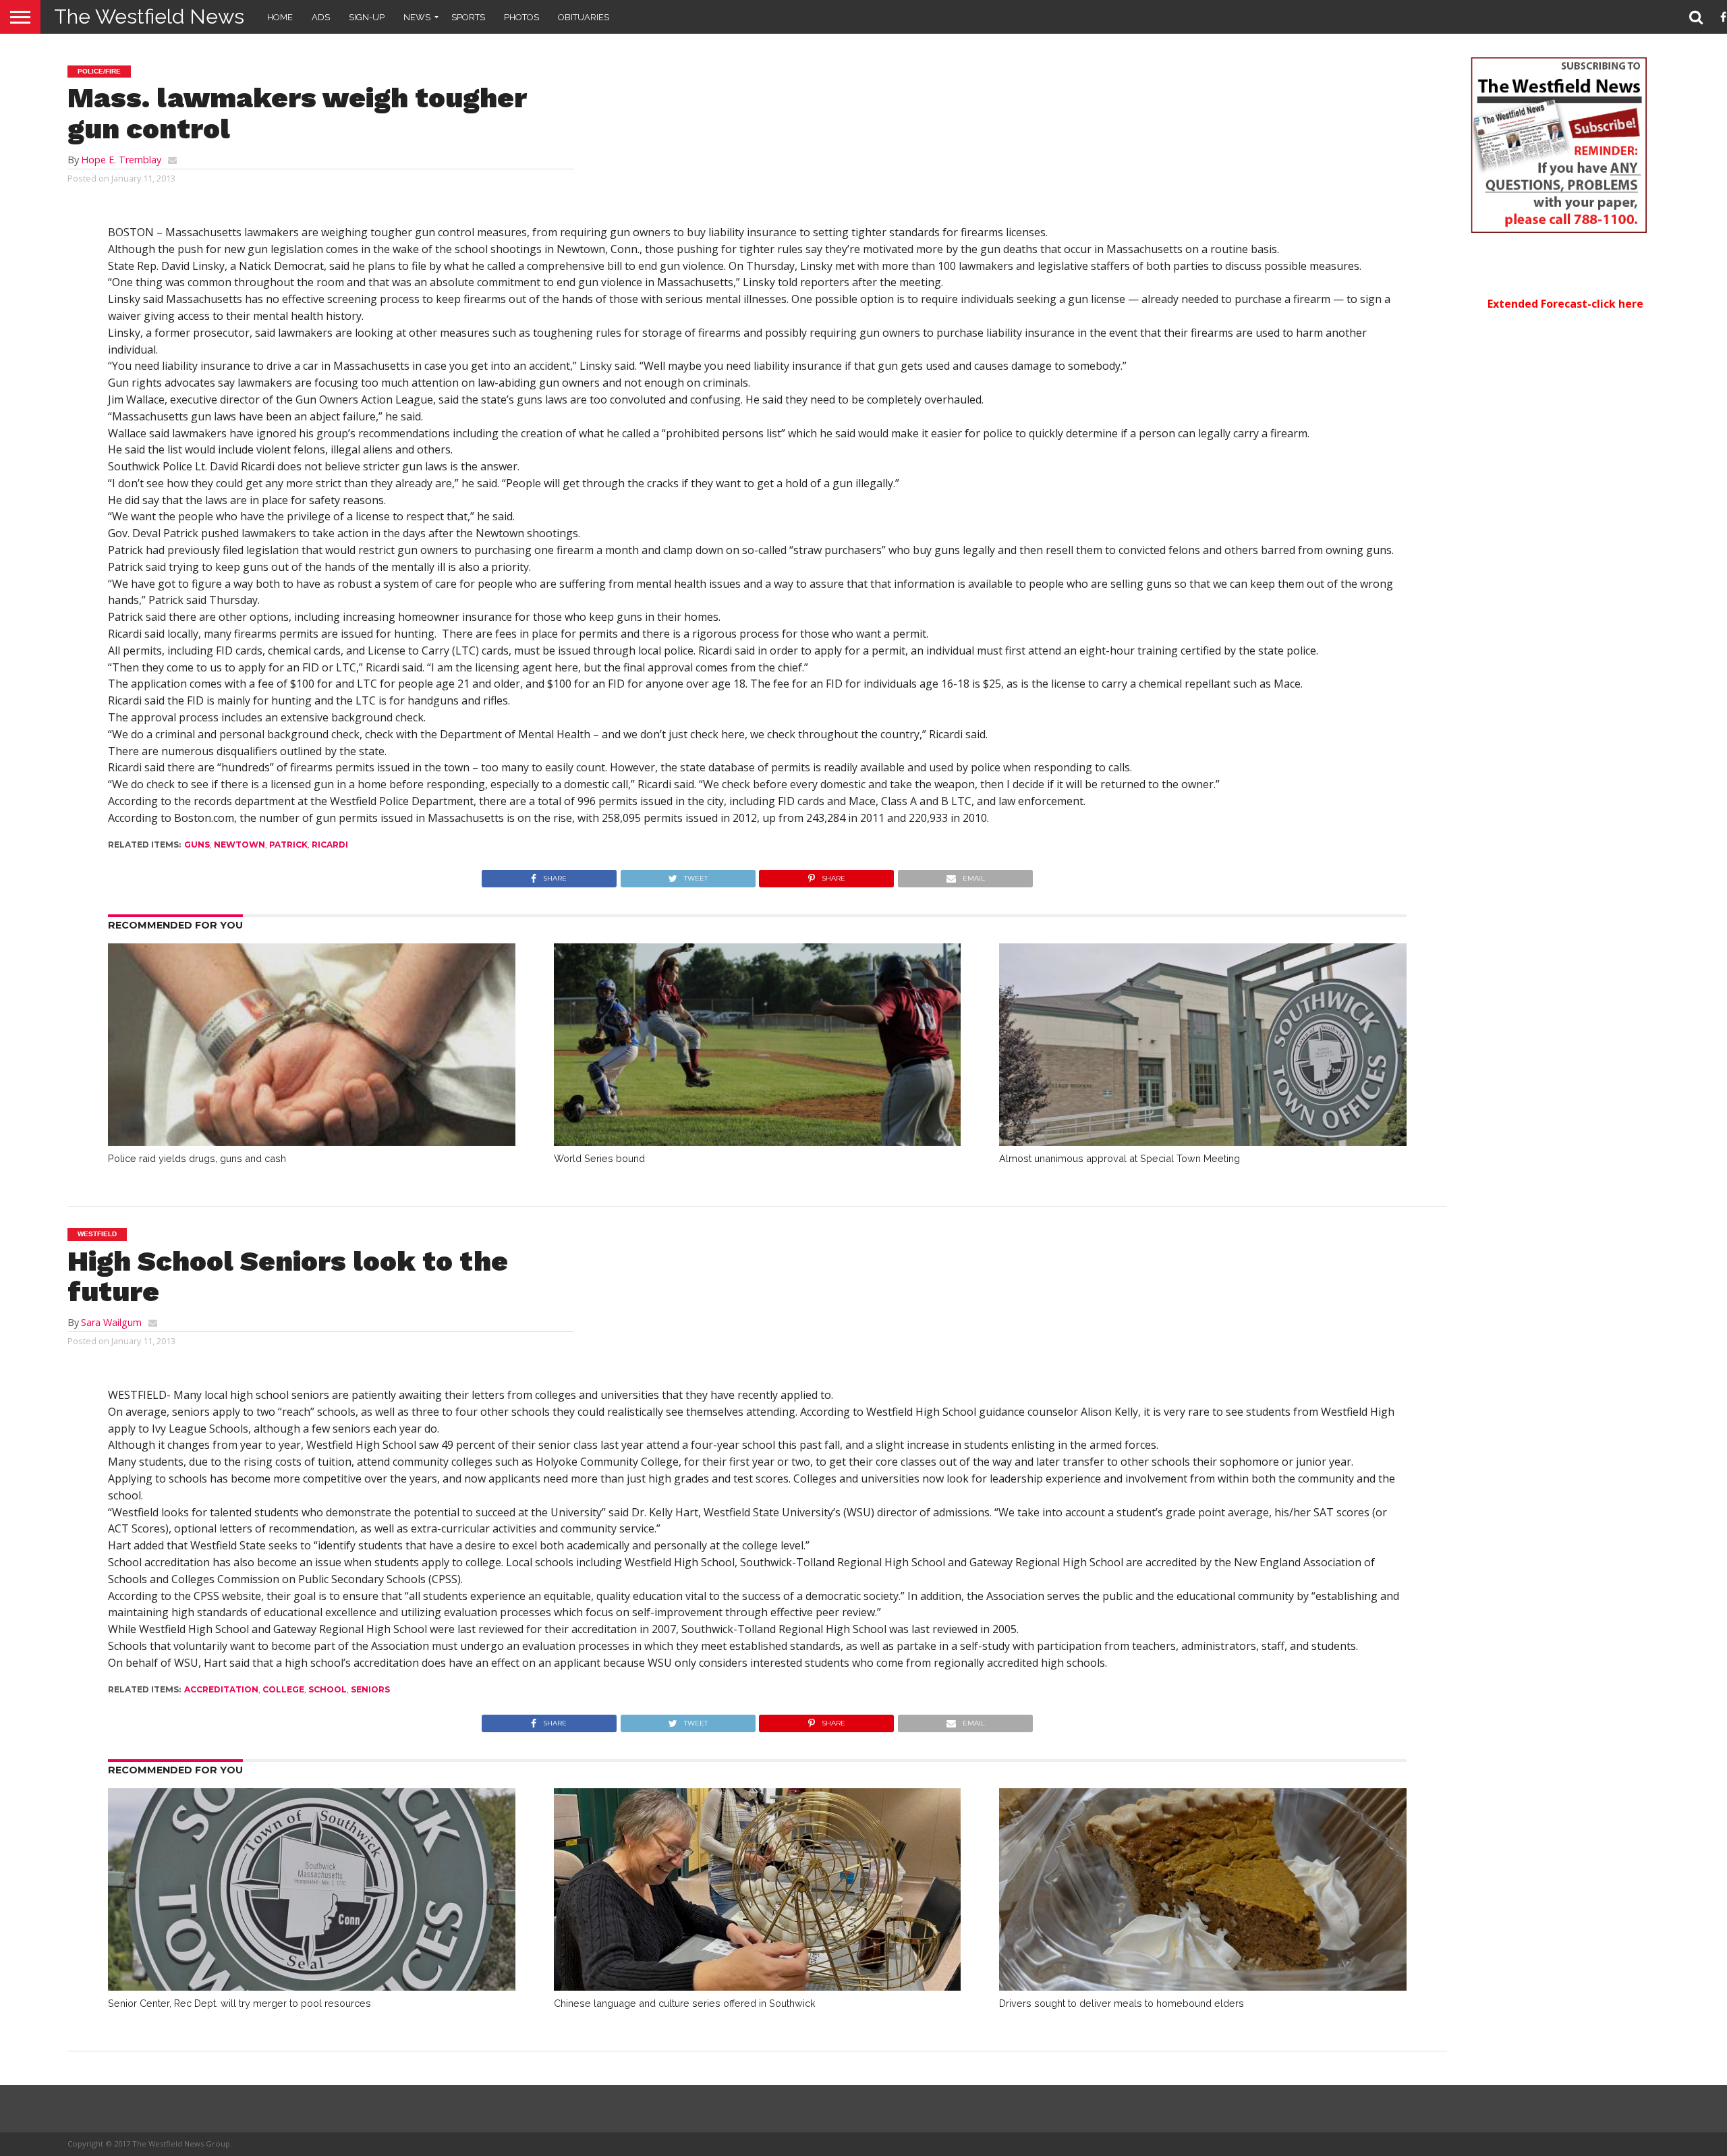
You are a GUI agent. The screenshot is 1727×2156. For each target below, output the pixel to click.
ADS (321, 17)
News (417, 17)
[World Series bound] (758, 1142)
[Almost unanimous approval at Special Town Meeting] (1203, 1142)
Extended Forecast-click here (1565, 304)
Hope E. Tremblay (121, 160)
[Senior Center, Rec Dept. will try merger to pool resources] (312, 1987)
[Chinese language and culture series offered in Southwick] (758, 1987)
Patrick (288, 845)
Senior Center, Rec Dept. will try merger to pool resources (239, 2003)
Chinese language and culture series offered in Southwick (685, 2003)
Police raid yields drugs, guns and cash (197, 1158)
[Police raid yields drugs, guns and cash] (312, 1142)
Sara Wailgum (111, 1322)
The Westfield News (149, 17)
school (328, 1689)
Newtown (239, 845)
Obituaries (584, 17)
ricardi (330, 845)
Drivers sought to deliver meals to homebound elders (1122, 2003)
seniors (370, 1689)
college (283, 1689)
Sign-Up (367, 17)
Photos (521, 17)
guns (197, 845)
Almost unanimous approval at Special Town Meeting (1120, 1158)
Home (280, 17)
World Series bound (599, 1158)
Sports (468, 17)
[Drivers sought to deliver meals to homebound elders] (1203, 1987)
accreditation (221, 1689)
